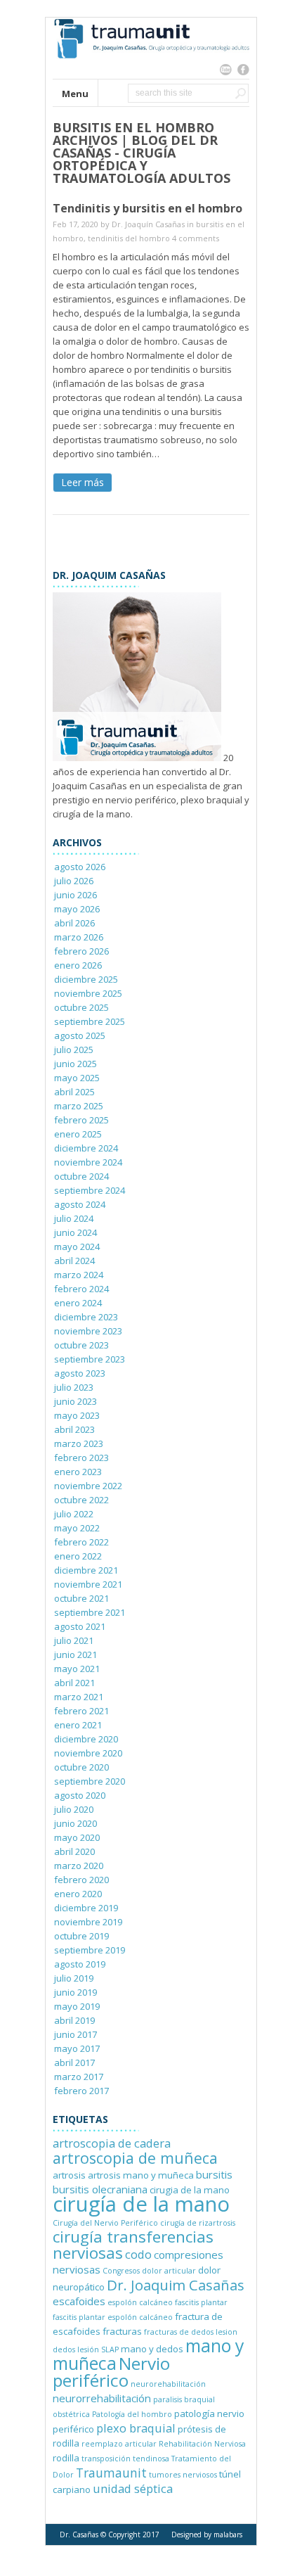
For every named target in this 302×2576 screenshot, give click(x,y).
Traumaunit (111, 2473)
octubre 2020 (81, 1767)
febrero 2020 (81, 1880)
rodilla (66, 2458)
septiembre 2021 (90, 1612)
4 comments (196, 238)
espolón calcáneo (140, 2302)
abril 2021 (74, 1683)
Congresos (121, 2271)
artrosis (69, 2175)
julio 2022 (74, 1514)
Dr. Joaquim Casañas (176, 2285)
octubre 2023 (81, 1345)
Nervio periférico (111, 2372)
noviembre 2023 (88, 1331)
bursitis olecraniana (100, 2189)
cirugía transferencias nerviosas (133, 2245)
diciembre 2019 (86, 1908)
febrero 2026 (81, 951)
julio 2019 (74, 1978)
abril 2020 (74, 1851)
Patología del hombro (132, 2414)
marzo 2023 (79, 1443)
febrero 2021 (81, 1711)
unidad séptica (133, 2488)
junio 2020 (75, 1823)
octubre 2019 (81, 1936)
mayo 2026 (77, 909)
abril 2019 (74, 2020)
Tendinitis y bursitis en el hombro (147, 208)
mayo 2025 (77, 1078)
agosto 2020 (80, 1795)
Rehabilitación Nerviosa (202, 2444)
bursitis (214, 2174)
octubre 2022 (81, 1500)
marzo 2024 (79, 1275)
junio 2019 (75, 1992)
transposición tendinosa (125, 2459)
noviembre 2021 (88, 1584)
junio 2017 (75, 2034)
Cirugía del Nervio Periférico (105, 2223)
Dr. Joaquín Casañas (148, 224)
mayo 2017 (77, 2048)
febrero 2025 (81, 1120)
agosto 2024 (80, 1204)
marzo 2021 (79, 1697)
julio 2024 (74, 1218)
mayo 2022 (77, 1528)
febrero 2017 (81, 2091)
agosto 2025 (80, 1035)
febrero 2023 (81, 1458)
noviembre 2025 (88, 993)
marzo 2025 (79, 1106)
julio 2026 (74, 881)
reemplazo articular (119, 2444)
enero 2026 (78, 965)
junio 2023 (75, 1401)
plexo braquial (136, 2428)
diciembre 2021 (86, 1570)
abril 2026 (74, 923)
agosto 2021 (80, 1626)
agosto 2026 (80, 867)
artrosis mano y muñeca (141, 2175)
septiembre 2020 (90, 1781)
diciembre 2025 (86, 979)
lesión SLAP (98, 2349)
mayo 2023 (77, 1415)
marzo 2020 (79, 1866)
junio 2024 (75, 1232)
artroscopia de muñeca (135, 2158)
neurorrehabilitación (102, 2398)
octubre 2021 (81, 1598)
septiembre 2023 (90, 1359)
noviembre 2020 (88, 1753)
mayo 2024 (77, 1246)
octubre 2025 (81, 1007)
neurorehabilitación (168, 2384)
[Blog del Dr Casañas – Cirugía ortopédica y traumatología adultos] (151, 72)
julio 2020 (74, 1809)
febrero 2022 (81, 1542)
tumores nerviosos (183, 2475)
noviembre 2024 (88, 1162)
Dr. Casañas (79, 2534)
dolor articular (169, 2271)
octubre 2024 (81, 1176)
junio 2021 (75, 1654)
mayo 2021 (77, 1669)
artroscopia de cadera (112, 2143)
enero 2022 (78, 1556)
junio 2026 (75, 895)
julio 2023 (74, 1387)
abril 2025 (74, 1092)
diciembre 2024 (86, 1148)
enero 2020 (78, 1894)
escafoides (79, 2301)
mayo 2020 (77, 1837)
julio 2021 (74, 1640)
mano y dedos (152, 2349)
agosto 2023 (80, 1373)
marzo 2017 (79, 2077)
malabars (228, 2534)
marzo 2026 (79, 937)
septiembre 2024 (90, 1190)
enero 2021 (78, 1725)
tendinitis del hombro (129, 238)
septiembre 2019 (90, 1950)
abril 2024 (74, 1261)
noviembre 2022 (88, 1486)
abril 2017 (74, 2062)
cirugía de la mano (141, 2204)
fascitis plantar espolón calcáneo (113, 2317)
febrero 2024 (81, 1289)
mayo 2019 (77, 2006)
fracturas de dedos (179, 2332)
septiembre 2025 (90, 1021)
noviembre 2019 (88, 1922)
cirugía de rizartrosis (198, 2223)
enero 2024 (78, 1303)
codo (138, 2254)
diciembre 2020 (86, 1739)
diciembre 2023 (86, 1317)
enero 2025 (78, 1134)
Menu (75, 94)
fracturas (122, 2331)
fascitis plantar (201, 2302)
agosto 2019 (80, 1964)
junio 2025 (75, 1064)
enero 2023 (78, 1472)
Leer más (83, 482)
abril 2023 (74, 1429)
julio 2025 (74, 1050)
